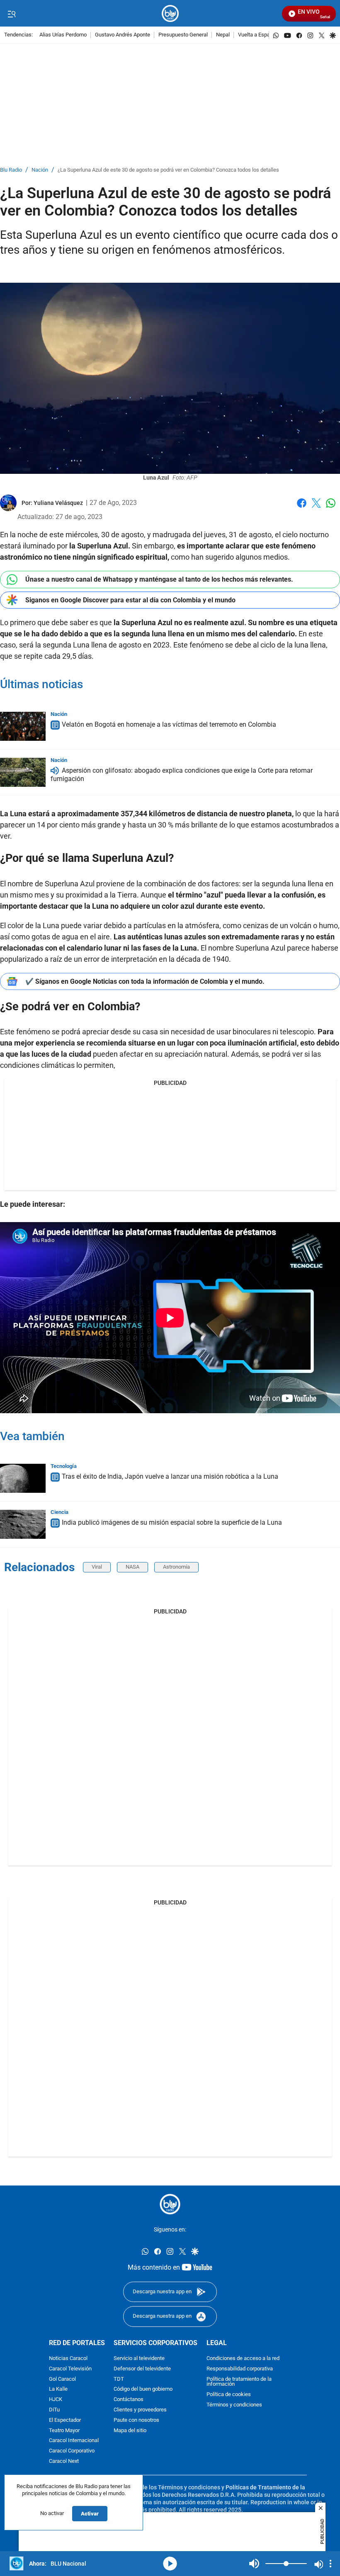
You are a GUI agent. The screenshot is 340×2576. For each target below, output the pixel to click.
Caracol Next (64, 2461)
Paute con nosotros (136, 2420)
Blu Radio (11, 170)
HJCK (56, 2400)
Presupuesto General (183, 35)
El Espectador (65, 2420)
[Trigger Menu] (11, 14)
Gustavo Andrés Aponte (123, 35)
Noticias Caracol (68, 2359)
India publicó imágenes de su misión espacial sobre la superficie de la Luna (172, 1522)
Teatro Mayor (64, 2430)
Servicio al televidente (139, 2359)
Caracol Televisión (70, 2369)
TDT (119, 2379)
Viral (97, 1567)
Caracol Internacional (74, 2441)
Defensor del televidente (142, 2369)
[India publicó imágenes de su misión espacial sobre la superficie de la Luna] (23, 1524)
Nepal (223, 35)
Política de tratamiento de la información (239, 2382)
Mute (254, 2564)
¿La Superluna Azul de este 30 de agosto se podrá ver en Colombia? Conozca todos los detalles (168, 170)
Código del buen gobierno (143, 2389)
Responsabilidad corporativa (240, 2369)
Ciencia (59, 1512)
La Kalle (58, 2389)
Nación (40, 170)
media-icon (170, 2564)
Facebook (302, 508)
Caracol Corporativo (72, 2451)
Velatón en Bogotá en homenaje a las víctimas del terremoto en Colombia (169, 724)
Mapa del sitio (130, 2430)
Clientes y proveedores (140, 2410)
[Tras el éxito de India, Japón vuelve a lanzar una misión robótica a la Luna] (23, 1478)
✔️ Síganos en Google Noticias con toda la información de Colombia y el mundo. (145, 981)
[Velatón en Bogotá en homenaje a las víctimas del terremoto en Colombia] (23, 726)
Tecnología (64, 1466)
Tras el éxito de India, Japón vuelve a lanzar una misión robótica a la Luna (170, 1476)
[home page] (170, 13)
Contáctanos (129, 2400)
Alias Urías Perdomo (63, 35)
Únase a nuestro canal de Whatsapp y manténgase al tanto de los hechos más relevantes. (159, 579)
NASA (132, 1567)
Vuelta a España (257, 35)
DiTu (54, 2410)
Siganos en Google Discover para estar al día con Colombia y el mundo (130, 600)
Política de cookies (229, 2395)
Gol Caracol (62, 2379)
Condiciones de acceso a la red (243, 2359)
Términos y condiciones (234, 2405)
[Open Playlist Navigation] (330, 2564)
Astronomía (176, 1567)
